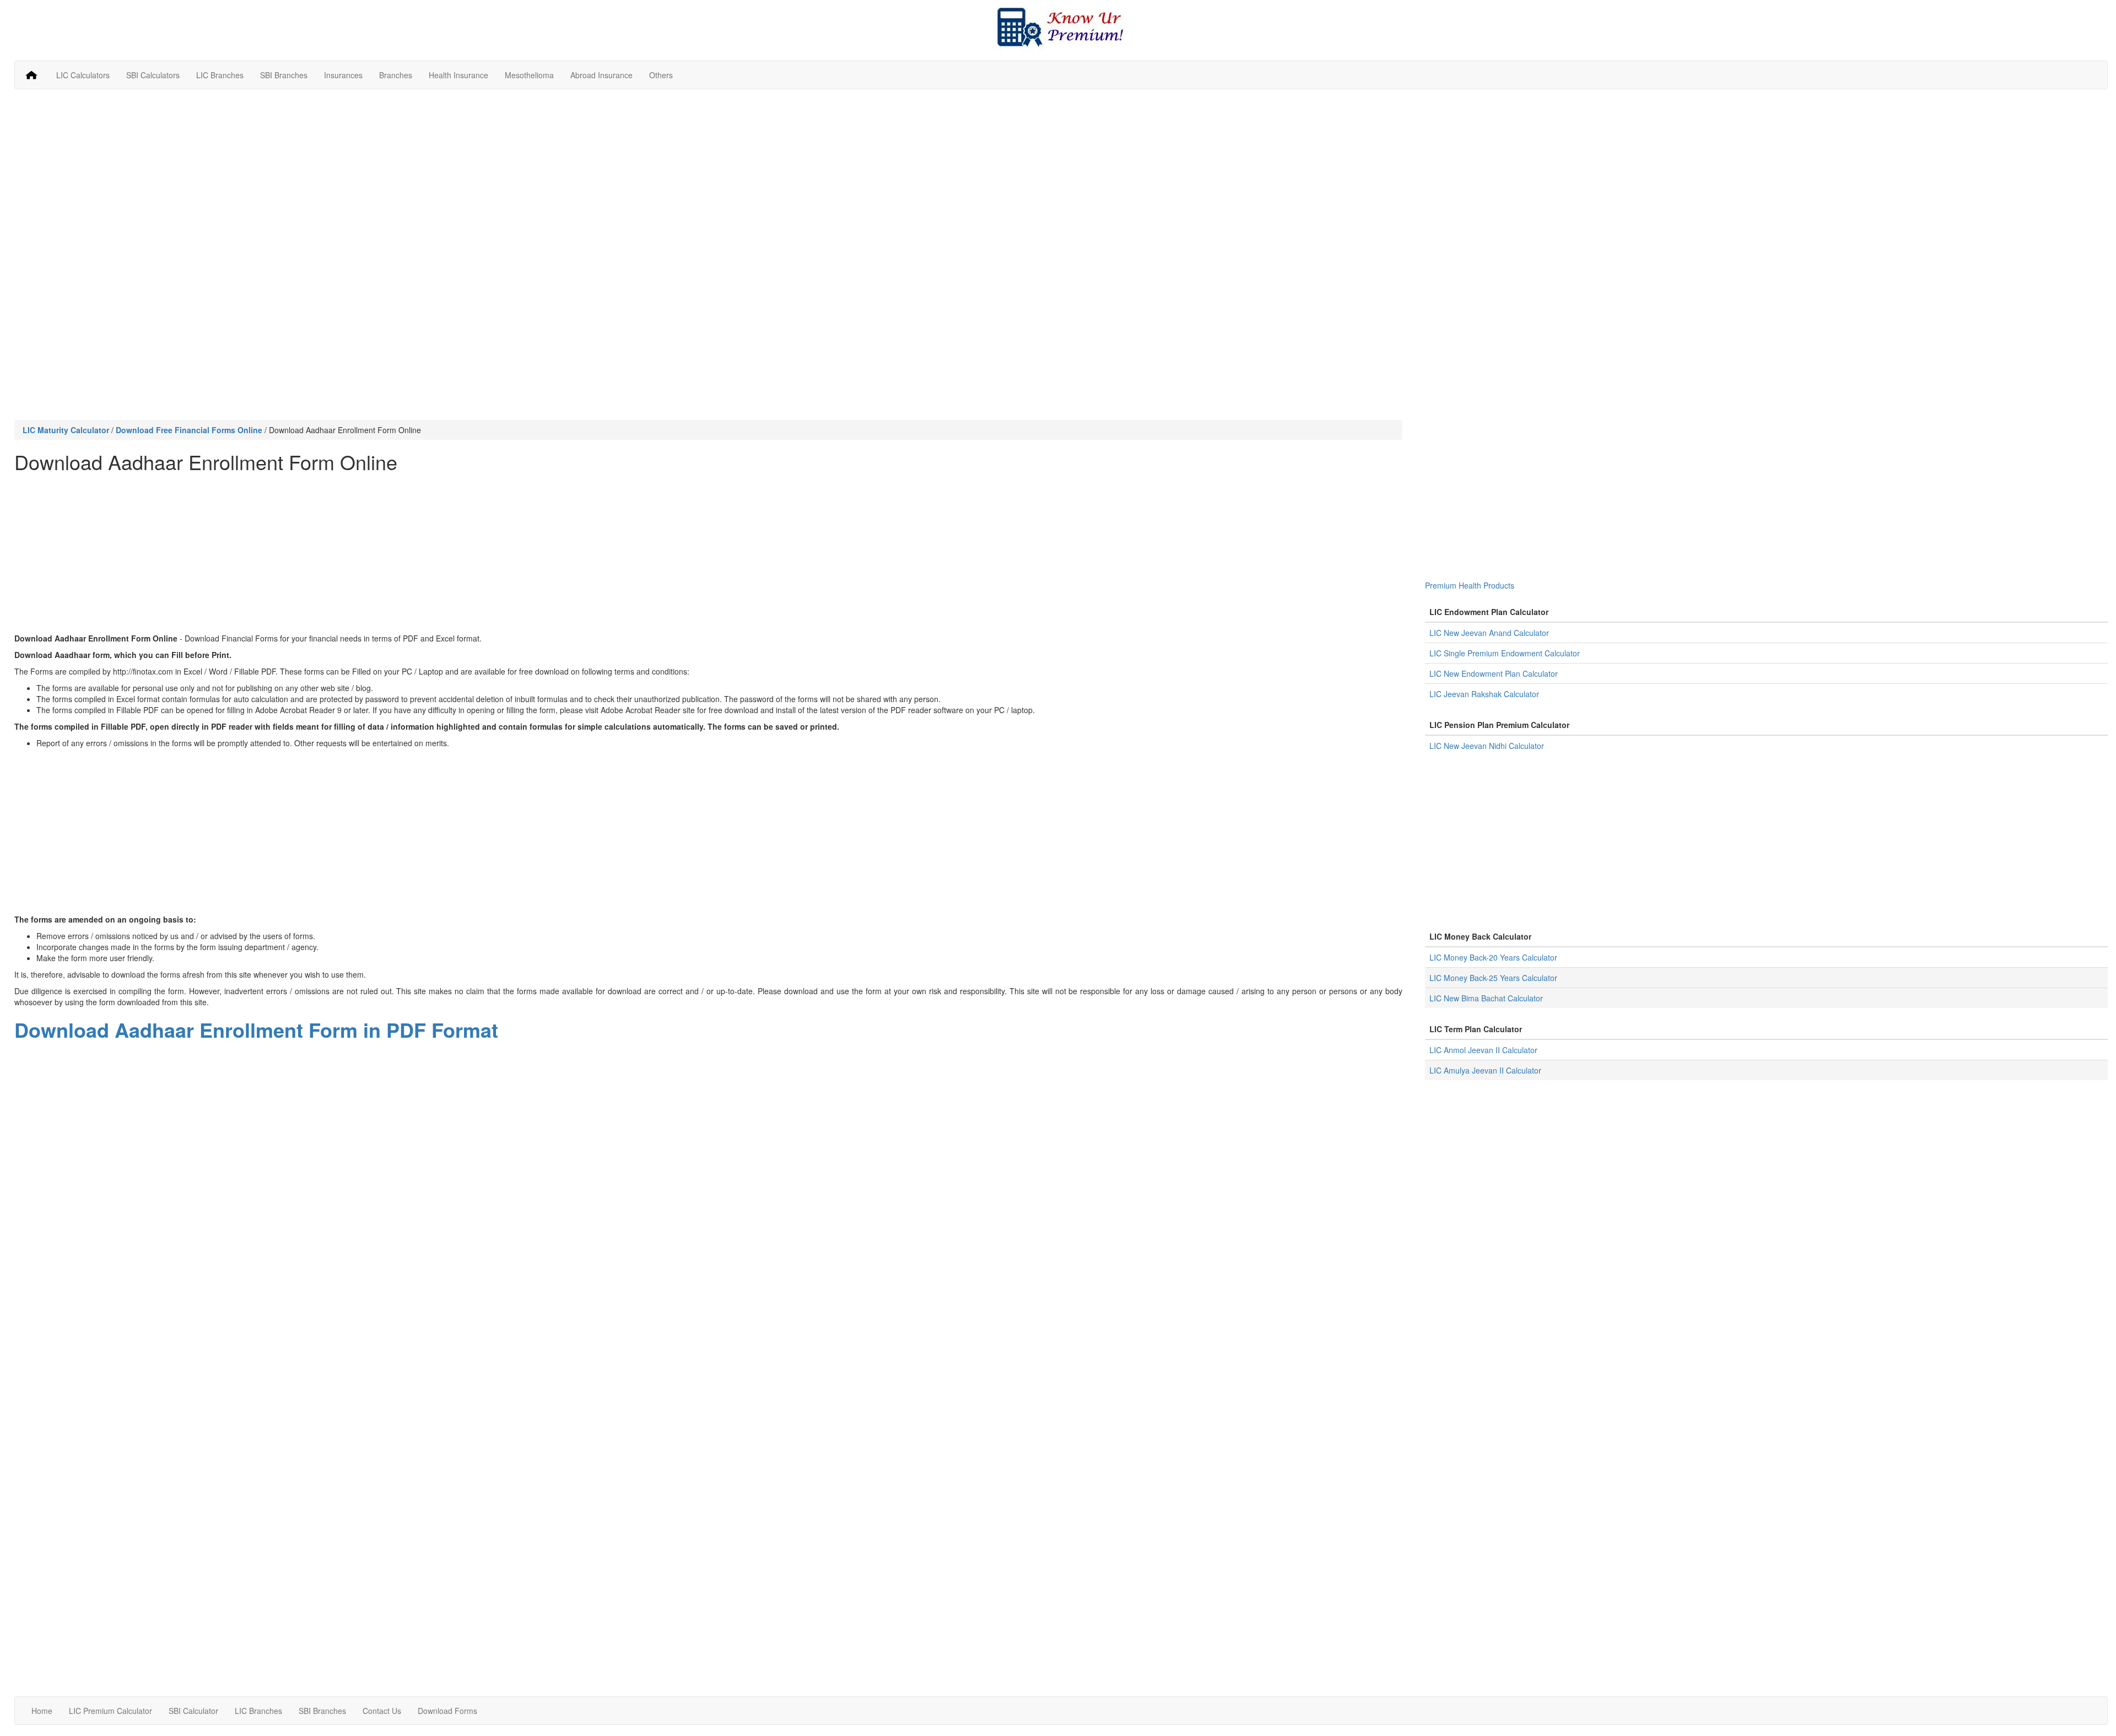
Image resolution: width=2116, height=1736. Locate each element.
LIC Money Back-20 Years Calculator (1493, 957)
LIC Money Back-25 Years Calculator (1493, 978)
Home (42, 1711)
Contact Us (382, 1711)
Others (661, 75)
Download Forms (447, 1711)
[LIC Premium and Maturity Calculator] (1061, 26)
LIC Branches (220, 75)
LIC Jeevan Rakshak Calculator (1484, 694)
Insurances (343, 75)
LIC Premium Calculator (110, 1711)
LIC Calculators (83, 75)
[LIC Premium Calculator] (31, 75)
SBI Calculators (153, 75)
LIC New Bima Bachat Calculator (1486, 998)
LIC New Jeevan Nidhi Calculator (1487, 746)
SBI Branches (284, 75)
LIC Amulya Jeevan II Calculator (1485, 1070)
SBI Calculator (193, 1711)
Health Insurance (458, 75)
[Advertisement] (1061, 177)
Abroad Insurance (601, 75)
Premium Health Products (1470, 585)
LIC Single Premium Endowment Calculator (1505, 653)
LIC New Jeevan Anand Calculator (1489, 633)
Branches (396, 75)
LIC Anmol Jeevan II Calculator (1483, 1050)
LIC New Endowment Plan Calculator (1494, 673)
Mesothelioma (529, 75)
